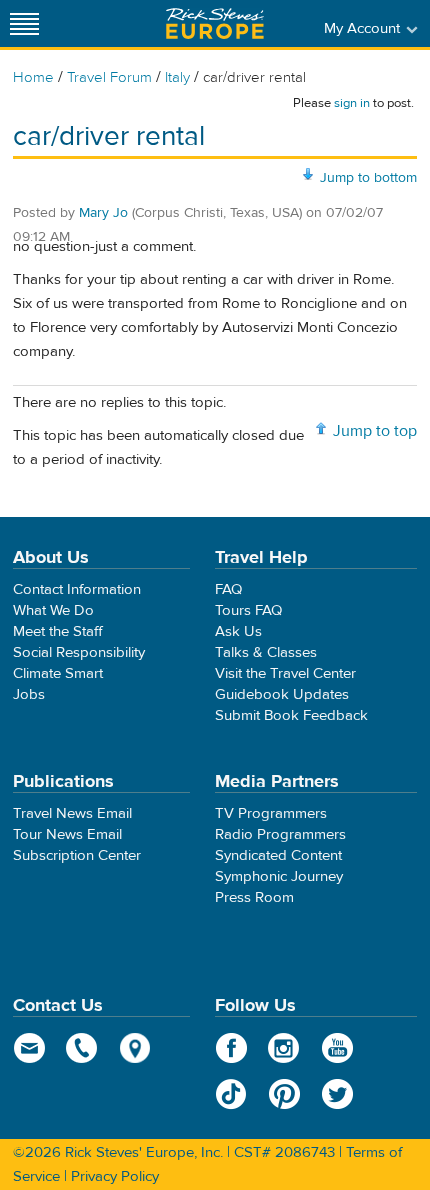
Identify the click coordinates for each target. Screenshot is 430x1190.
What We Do (53, 610)
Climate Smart (58, 673)
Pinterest (284, 1094)
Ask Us (238, 631)
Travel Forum (109, 77)
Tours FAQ (248, 610)
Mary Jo (103, 213)
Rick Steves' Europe (215, 23)
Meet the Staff (58, 631)
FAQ (228, 589)
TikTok (231, 1094)
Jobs (29, 694)
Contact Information (77, 589)
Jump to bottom (368, 178)
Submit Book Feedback (291, 715)
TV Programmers (271, 813)
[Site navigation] (25, 23)
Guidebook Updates (282, 694)
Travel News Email (72, 813)
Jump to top (375, 431)
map (135, 1048)
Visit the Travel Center (285, 673)
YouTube (337, 1048)
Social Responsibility (79, 652)
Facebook (231, 1048)
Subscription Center (77, 855)
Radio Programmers (280, 834)
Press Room (254, 897)
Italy (177, 77)
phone (82, 1048)
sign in (352, 103)
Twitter (337, 1094)
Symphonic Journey (279, 876)
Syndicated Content (278, 855)
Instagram (284, 1048)
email (29, 1048)
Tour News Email (67, 834)
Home (33, 77)
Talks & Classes (266, 652)
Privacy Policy (115, 1176)
